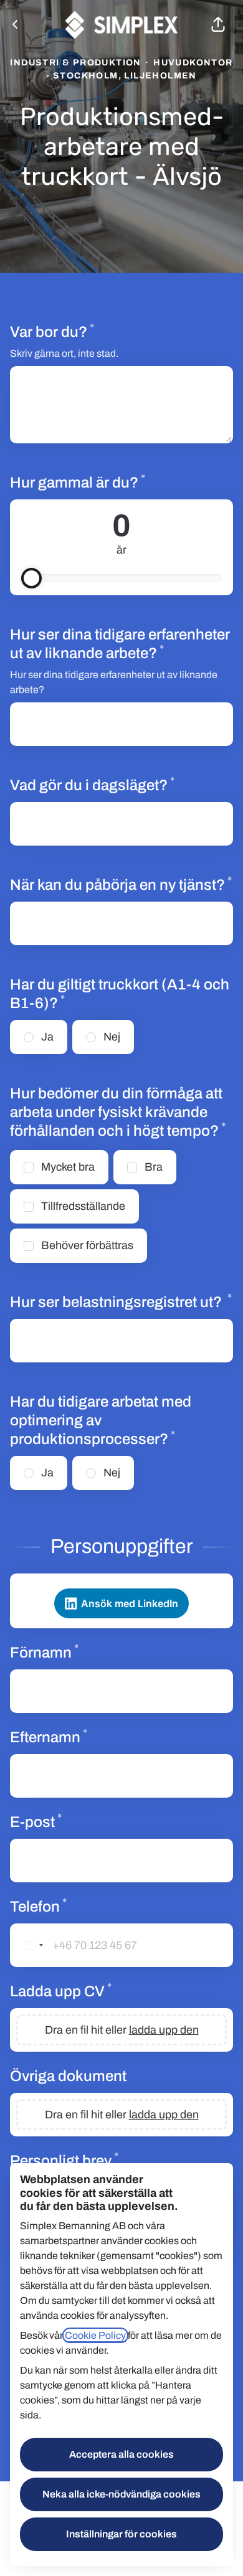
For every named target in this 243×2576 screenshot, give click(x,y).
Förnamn (88, 1652)
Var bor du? (95, 331)
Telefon (82, 1906)
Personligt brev (107, 2160)
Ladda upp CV (104, 1991)
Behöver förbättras (87, 1245)
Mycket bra (68, 1167)
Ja (47, 1037)
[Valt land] (29, 1945)
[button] (218, 25)
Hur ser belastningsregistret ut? (121, 1301)
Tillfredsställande (83, 1206)
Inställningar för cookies (121, 2534)
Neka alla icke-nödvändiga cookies (121, 2494)
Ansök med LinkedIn (130, 1603)
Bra (154, 1167)
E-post (79, 1821)
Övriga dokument (68, 2076)
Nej (112, 1037)
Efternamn (92, 1737)
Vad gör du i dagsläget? (121, 785)
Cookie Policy (95, 2335)
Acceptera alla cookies (121, 2454)
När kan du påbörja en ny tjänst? (121, 884)
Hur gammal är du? (121, 482)
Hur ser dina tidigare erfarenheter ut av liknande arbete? (121, 644)
